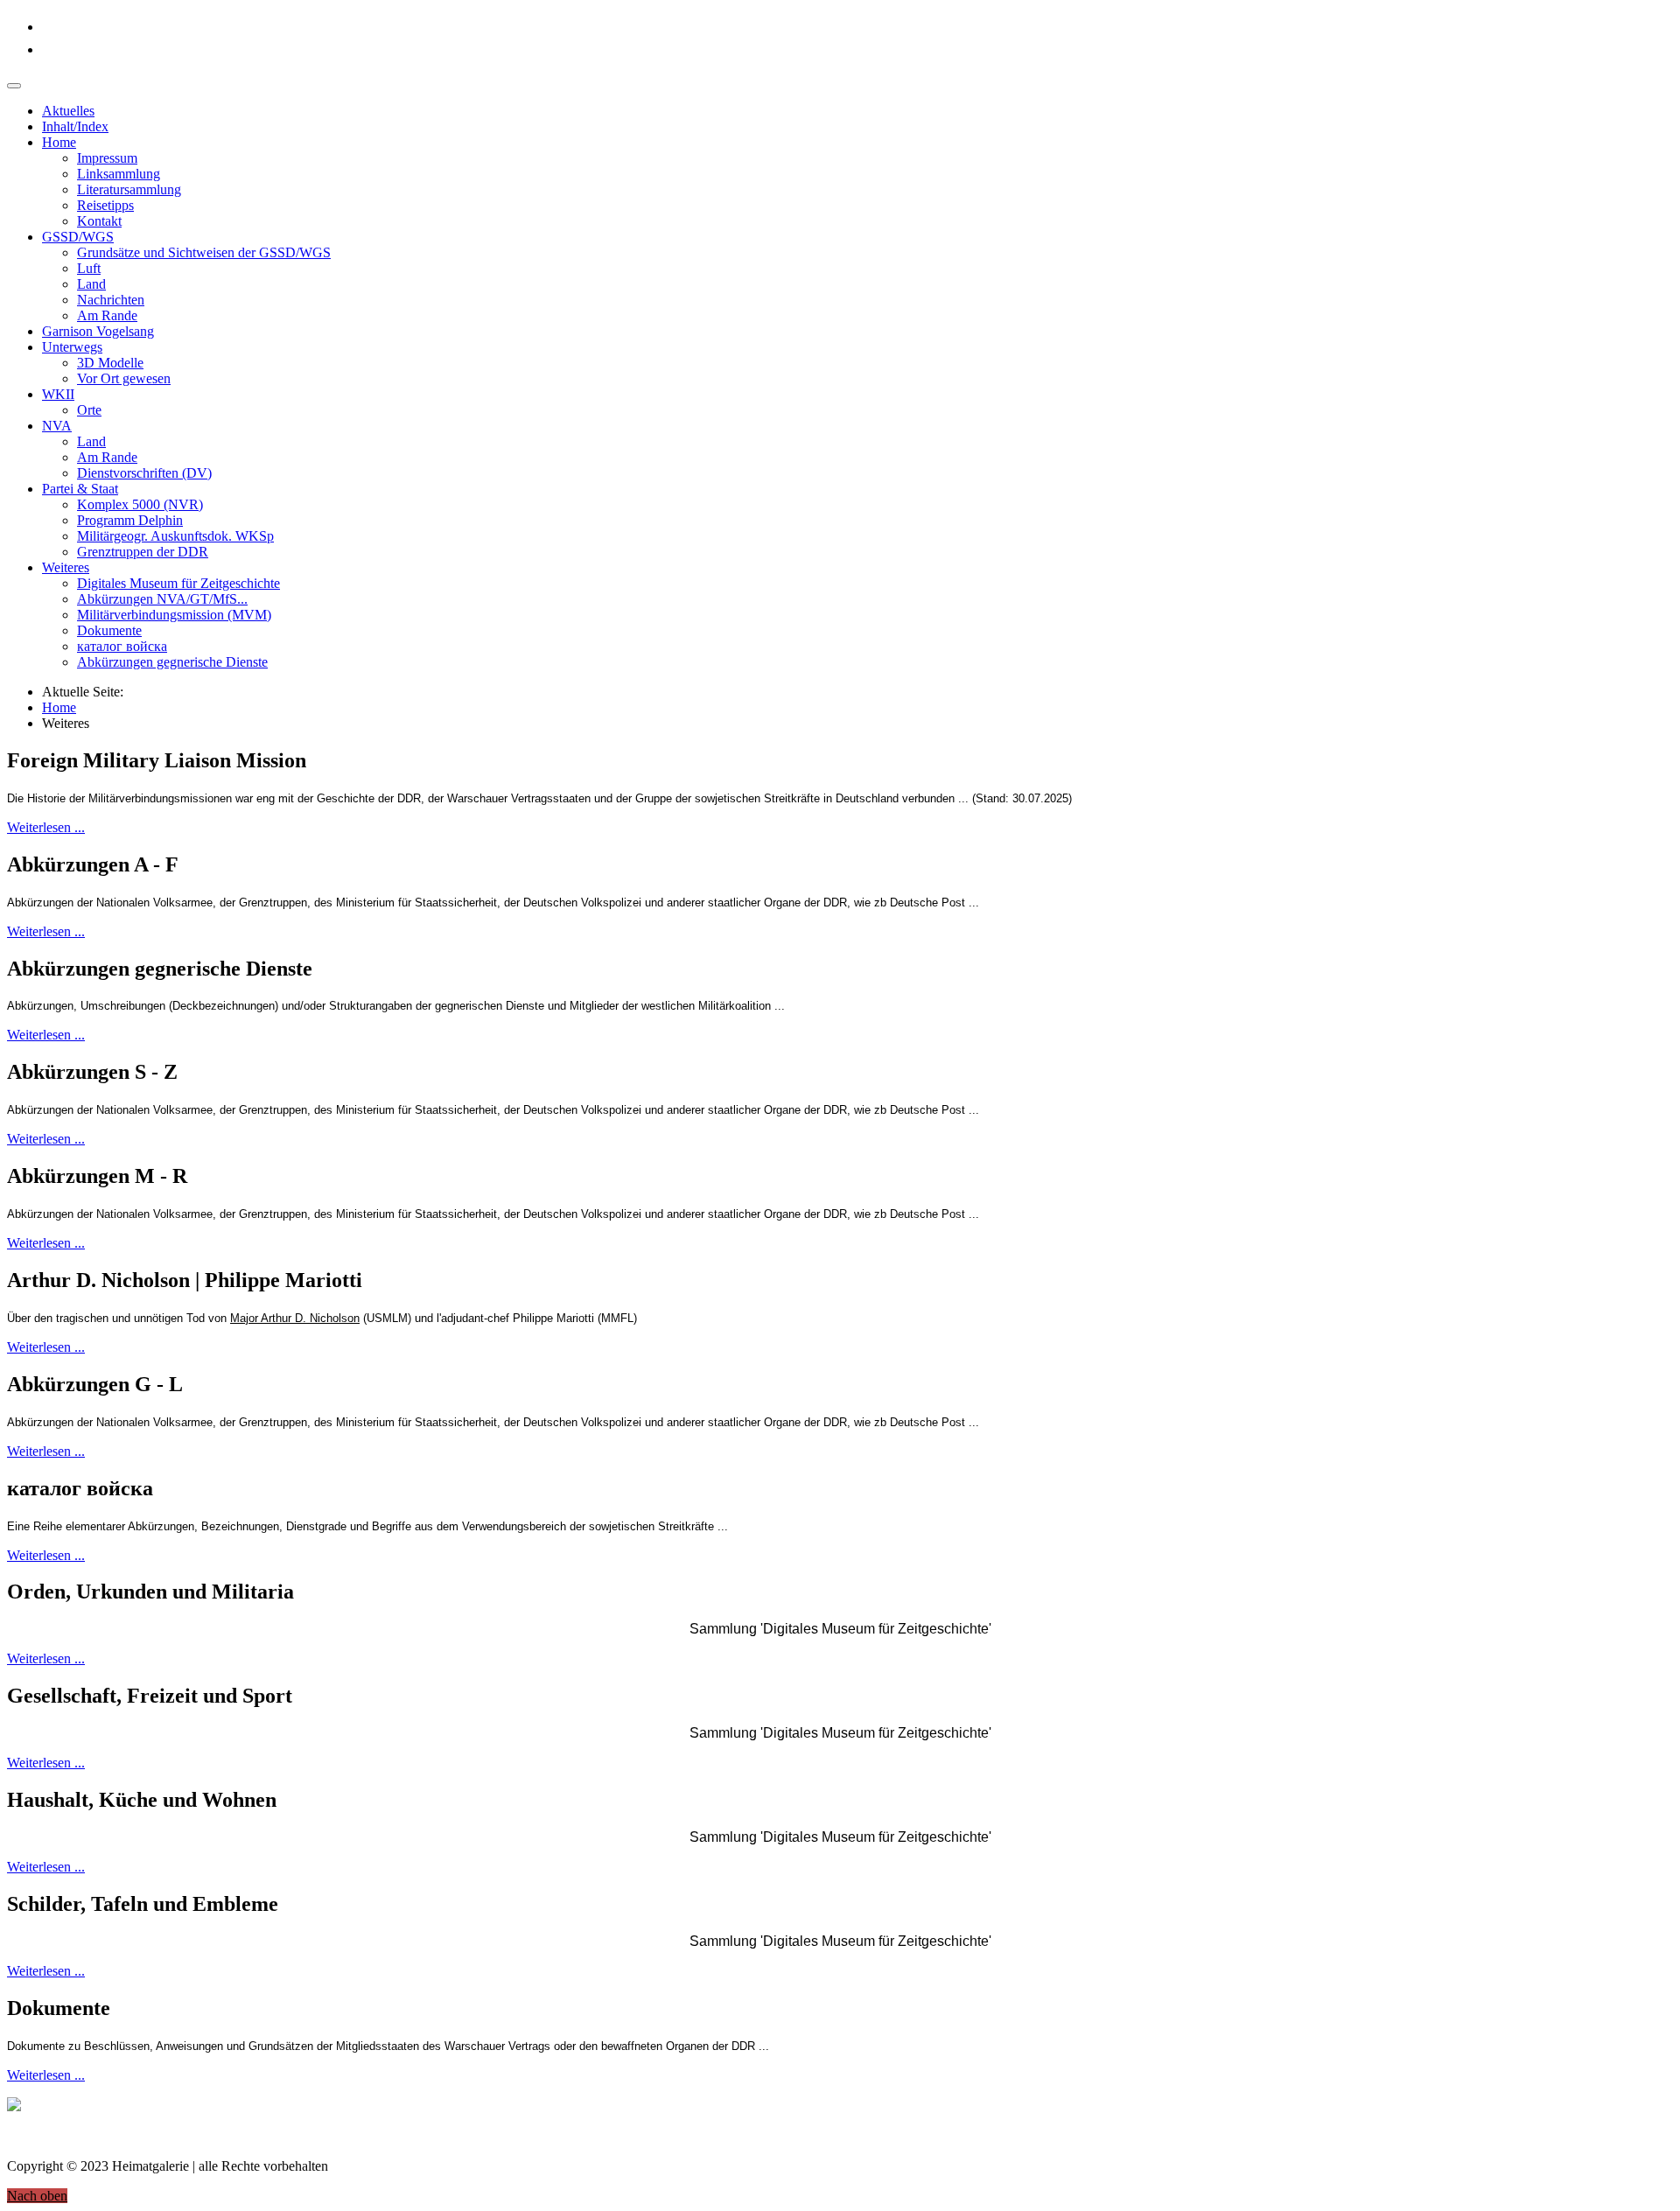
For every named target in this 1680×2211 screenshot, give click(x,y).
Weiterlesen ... (46, 827)
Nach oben (37, 2196)
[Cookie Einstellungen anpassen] (14, 2106)
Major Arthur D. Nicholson (295, 1318)
